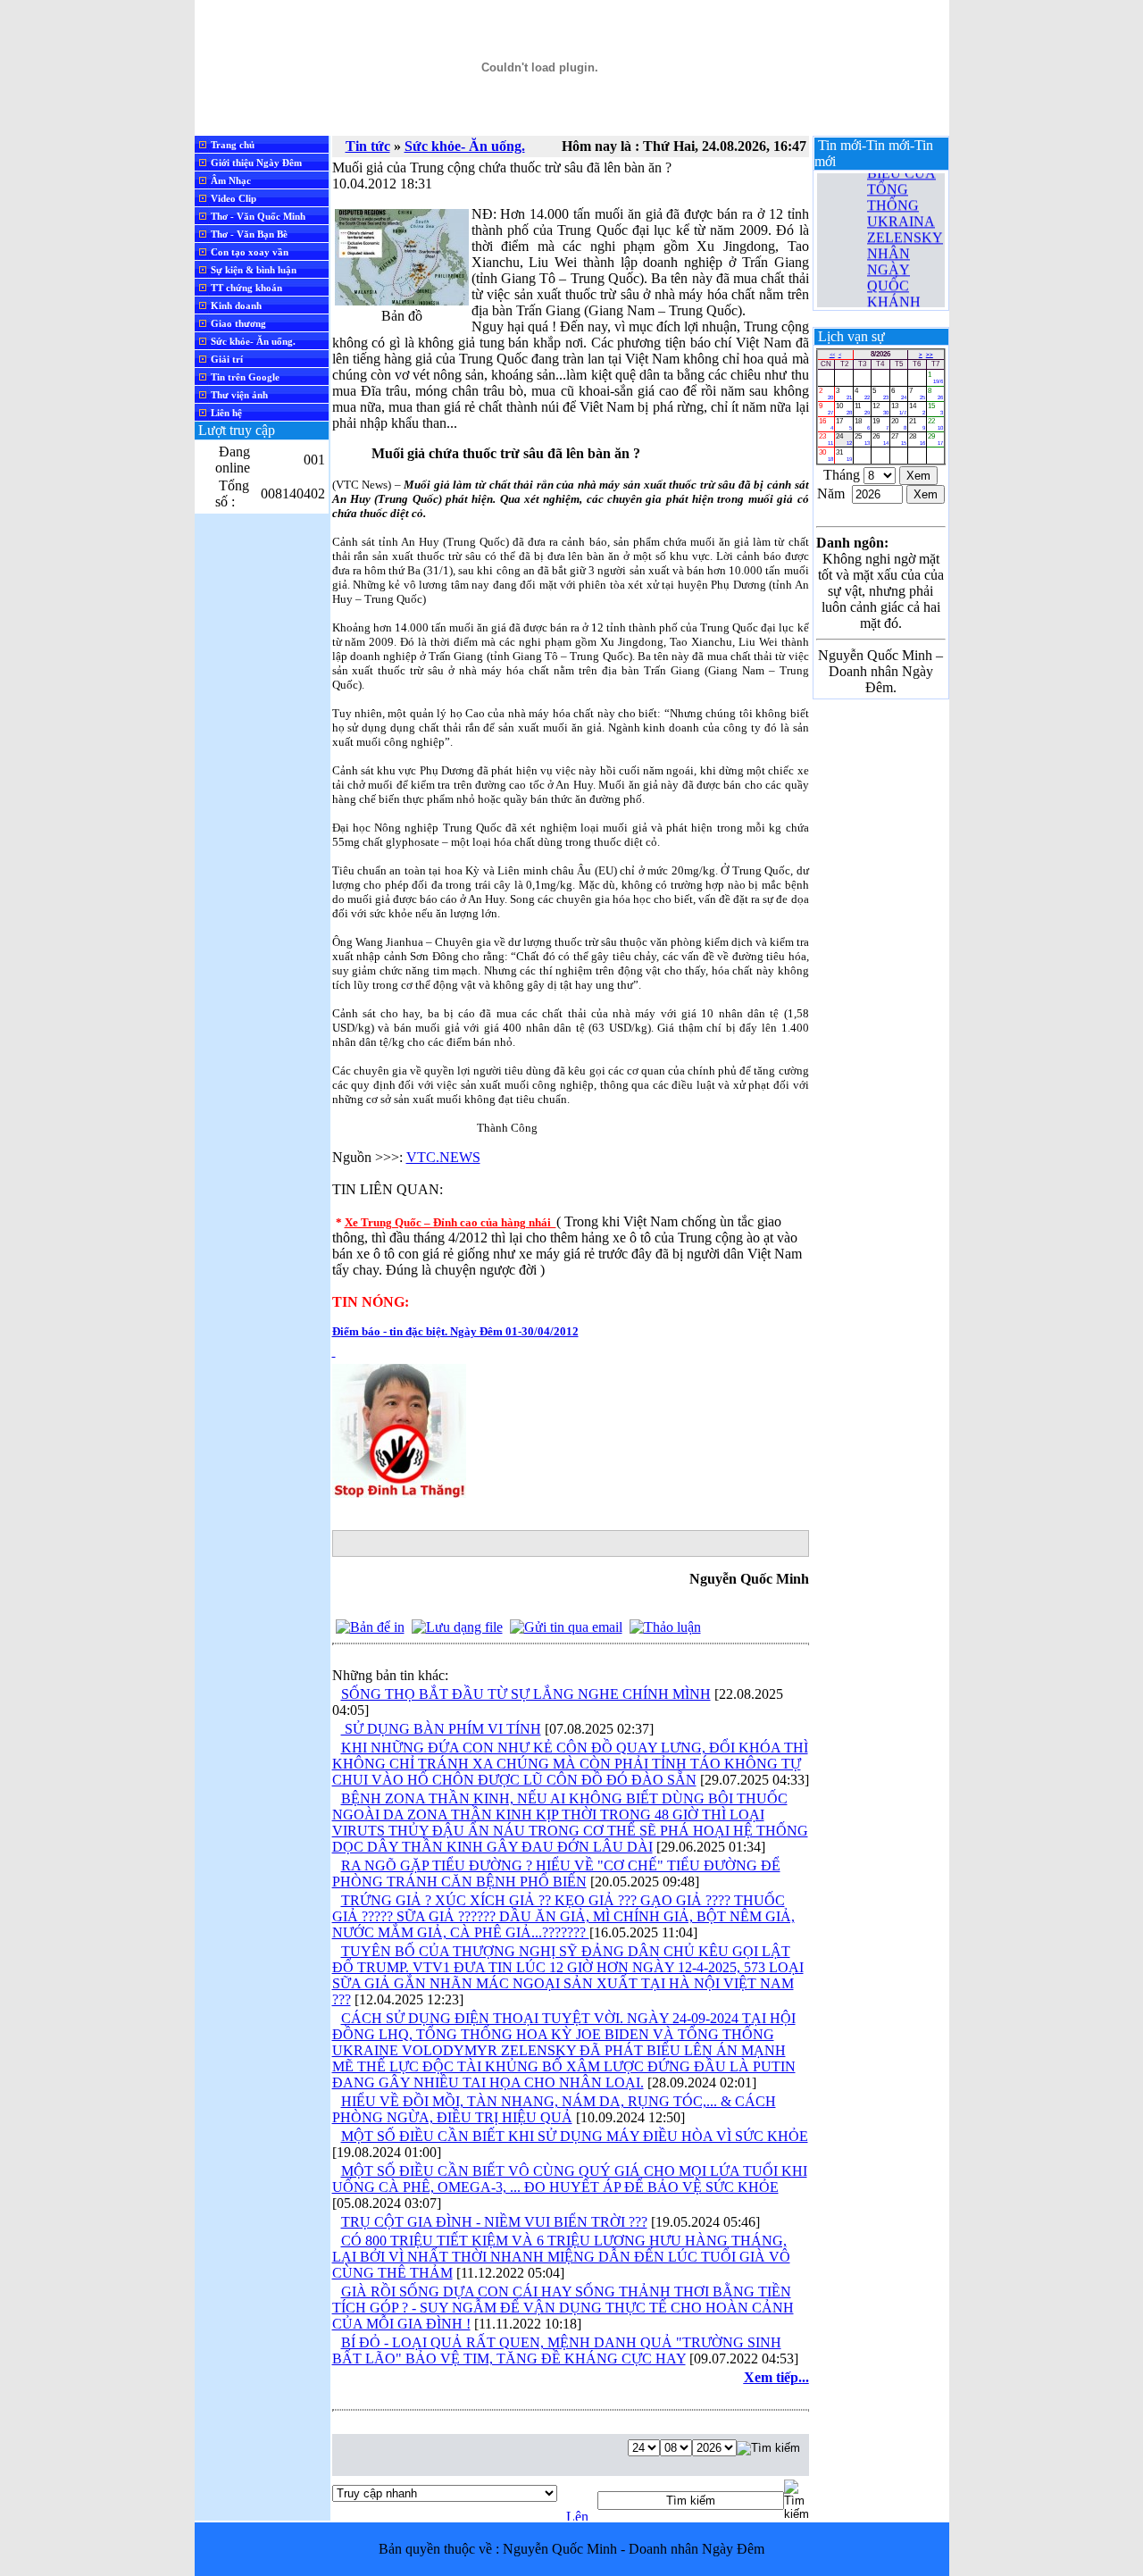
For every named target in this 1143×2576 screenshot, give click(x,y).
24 (843, 439)
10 (843, 409)
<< (832, 355)
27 (899, 439)
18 (862, 424)
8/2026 (880, 354)
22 (935, 424)
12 (880, 409)
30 (826, 455)
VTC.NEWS (443, 1157)
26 (880, 439)
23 (826, 439)
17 (843, 424)
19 (880, 424)
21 (917, 424)
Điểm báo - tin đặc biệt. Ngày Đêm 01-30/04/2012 (455, 1331)
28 (917, 439)
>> (930, 355)
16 (826, 424)
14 (917, 409)
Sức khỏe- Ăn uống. (465, 146)
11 (862, 409)
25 (862, 439)
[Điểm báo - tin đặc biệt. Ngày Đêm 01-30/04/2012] (399, 1493)
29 (935, 439)
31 (843, 455)
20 (899, 424)
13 (899, 409)
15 (935, 409)
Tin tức (368, 146)
